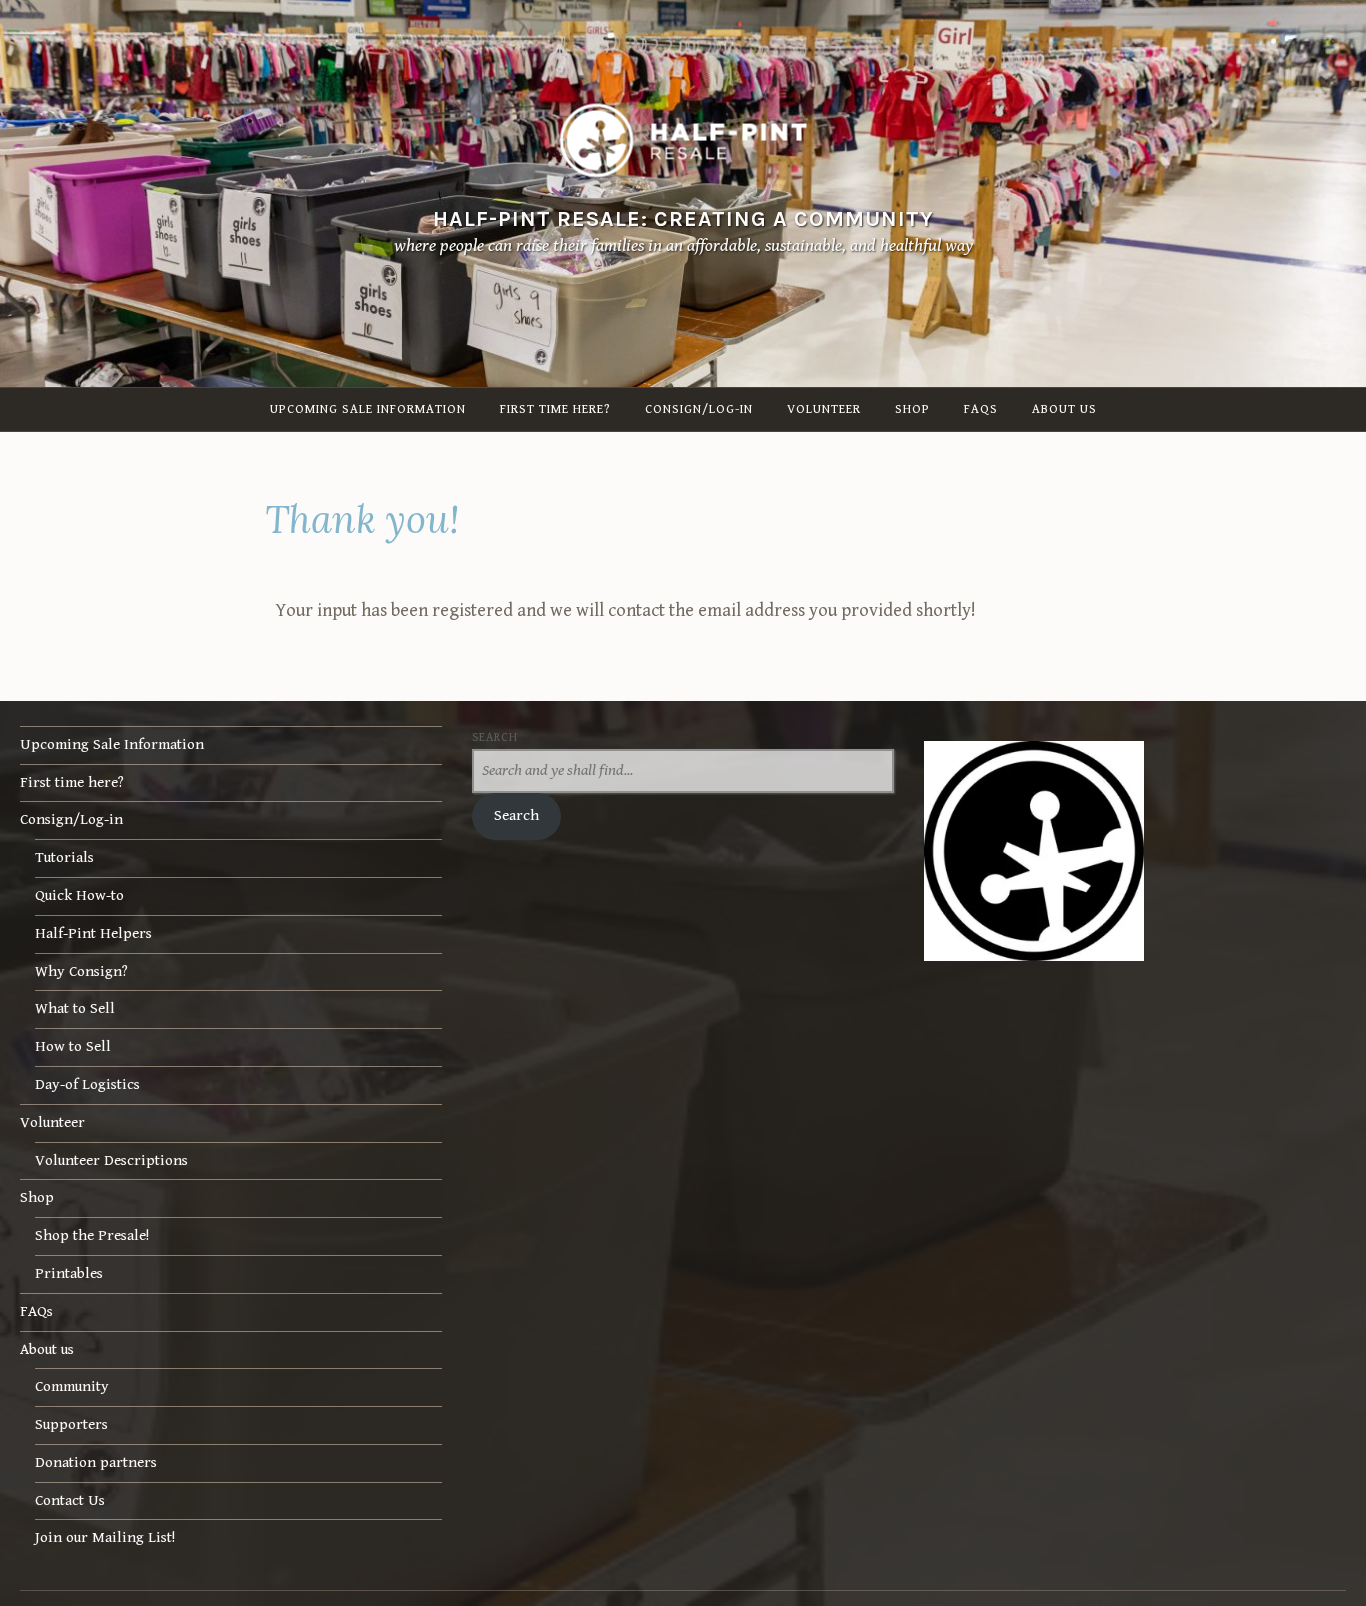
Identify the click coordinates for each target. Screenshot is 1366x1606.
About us (1064, 409)
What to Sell (75, 1008)
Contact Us (70, 1500)
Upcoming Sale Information (368, 409)
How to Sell (73, 1046)
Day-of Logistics (87, 1084)
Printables (69, 1273)
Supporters (71, 1424)
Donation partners (96, 1462)
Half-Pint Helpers (93, 933)
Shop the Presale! (92, 1235)
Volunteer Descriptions (111, 1160)
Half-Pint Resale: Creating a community (683, 218)
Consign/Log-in (699, 409)
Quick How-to (79, 895)
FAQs (981, 409)
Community (72, 1386)
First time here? (555, 409)
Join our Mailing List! (105, 1537)
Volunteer (824, 409)
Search (495, 737)
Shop (912, 409)
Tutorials (64, 857)
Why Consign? (81, 971)
